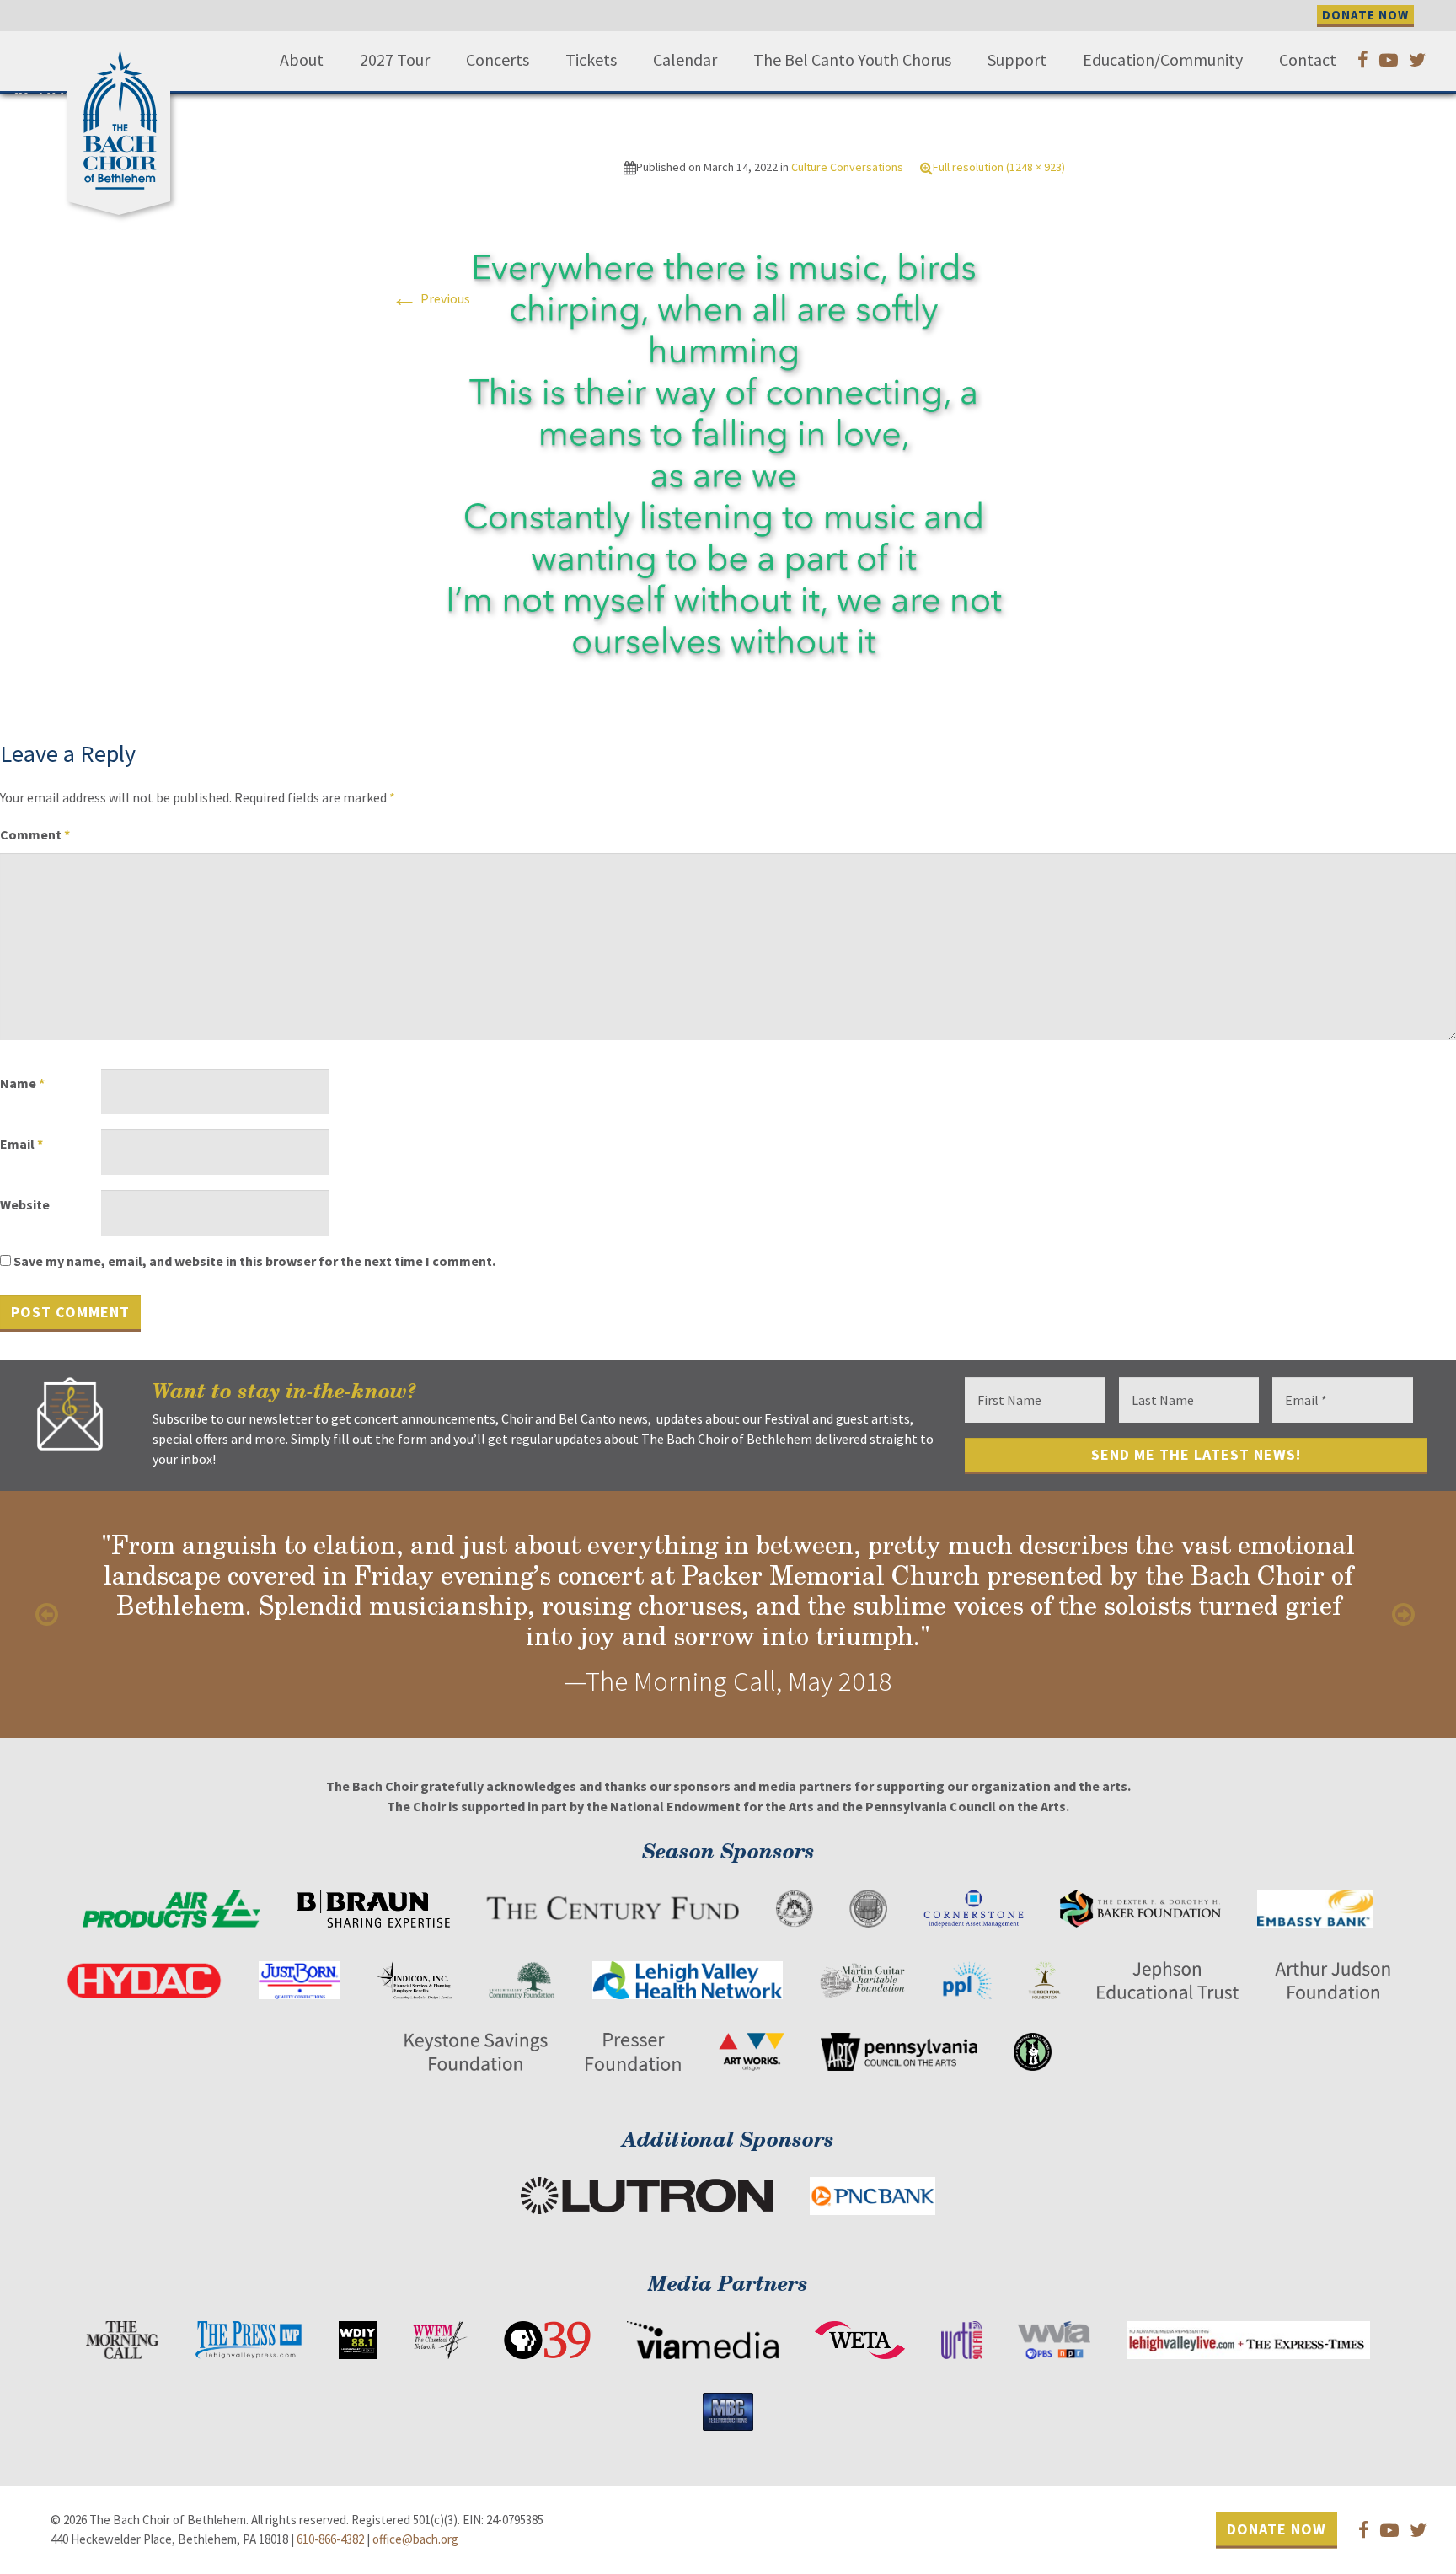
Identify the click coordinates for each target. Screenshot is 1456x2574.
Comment (35, 834)
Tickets (591, 60)
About (302, 60)
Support (1017, 60)
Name (22, 1083)
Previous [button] (51, 1615)
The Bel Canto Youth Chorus (852, 60)
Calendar (685, 60)
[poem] (728, 459)
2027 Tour (395, 60)
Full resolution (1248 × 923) (999, 167)
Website (25, 1204)
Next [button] (1405, 1615)
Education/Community (1163, 60)
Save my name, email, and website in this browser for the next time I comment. (254, 1261)
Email (21, 1144)
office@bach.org (415, 2539)
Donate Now (1277, 2528)
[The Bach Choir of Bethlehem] (123, 114)
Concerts (498, 60)
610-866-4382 (330, 2539)
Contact (1308, 60)
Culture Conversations (847, 167)
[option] (728, 1614)
